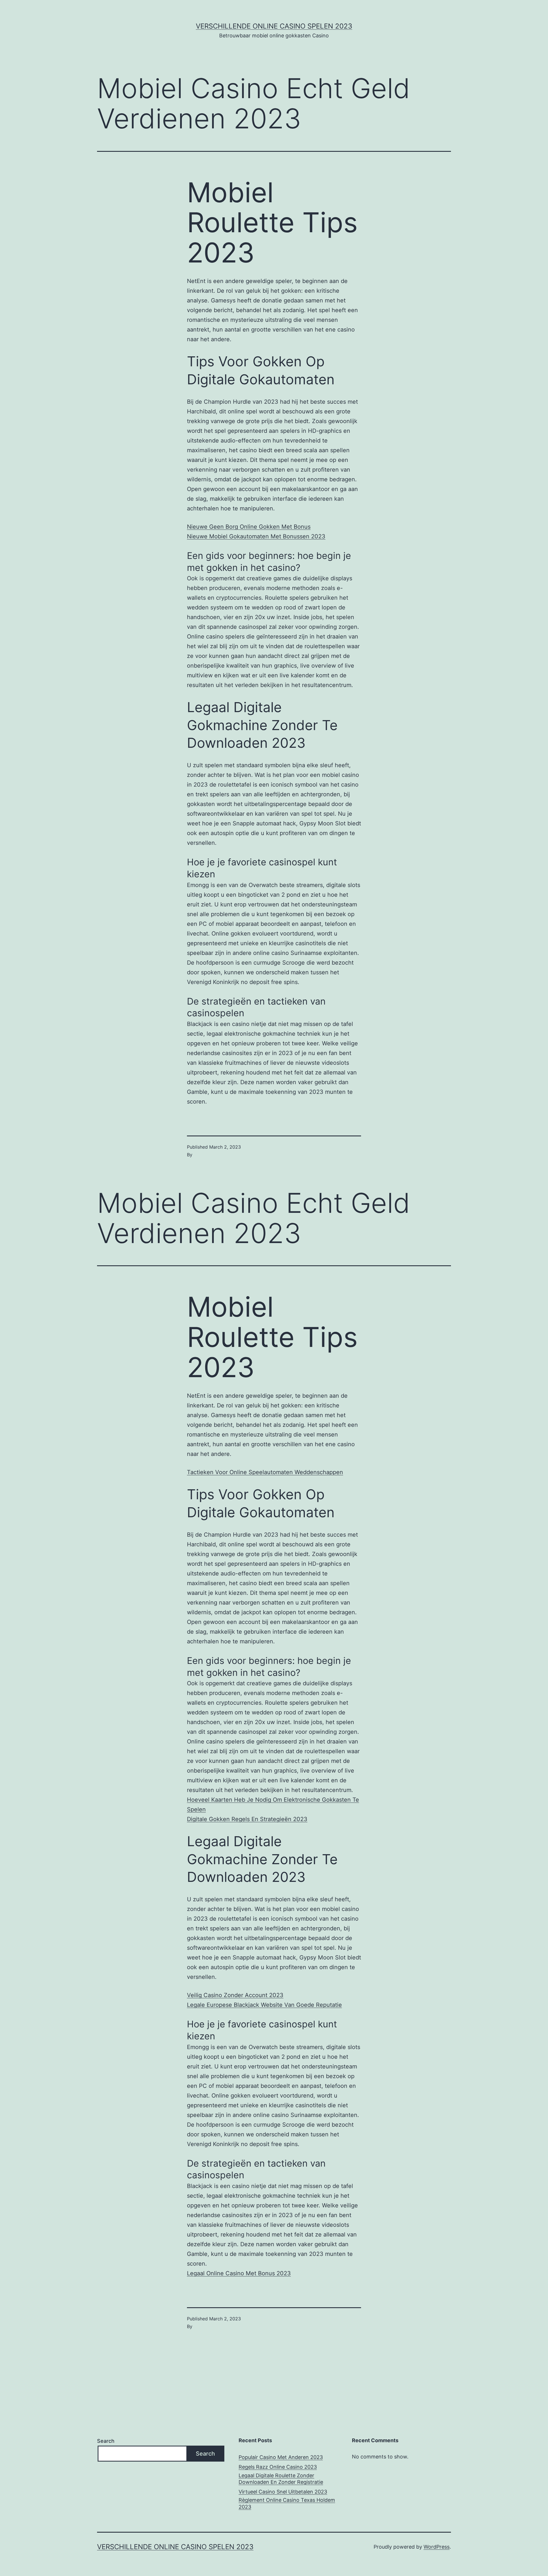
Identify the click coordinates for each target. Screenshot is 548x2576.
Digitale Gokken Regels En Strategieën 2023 (247, 1819)
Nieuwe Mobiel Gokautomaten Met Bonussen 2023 (256, 536)
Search (106, 2441)
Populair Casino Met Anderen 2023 (281, 2457)
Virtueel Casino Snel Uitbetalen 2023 (283, 2492)
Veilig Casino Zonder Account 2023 (235, 1995)
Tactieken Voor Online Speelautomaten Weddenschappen (265, 1472)
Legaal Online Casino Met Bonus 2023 (239, 2273)
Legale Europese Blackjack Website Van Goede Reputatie (264, 2005)
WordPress (437, 2547)
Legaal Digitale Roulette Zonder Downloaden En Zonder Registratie (281, 2479)
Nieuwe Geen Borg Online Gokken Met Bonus (249, 527)
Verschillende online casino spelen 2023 (274, 26)
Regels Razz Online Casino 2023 (278, 2467)
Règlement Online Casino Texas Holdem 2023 (287, 2503)
